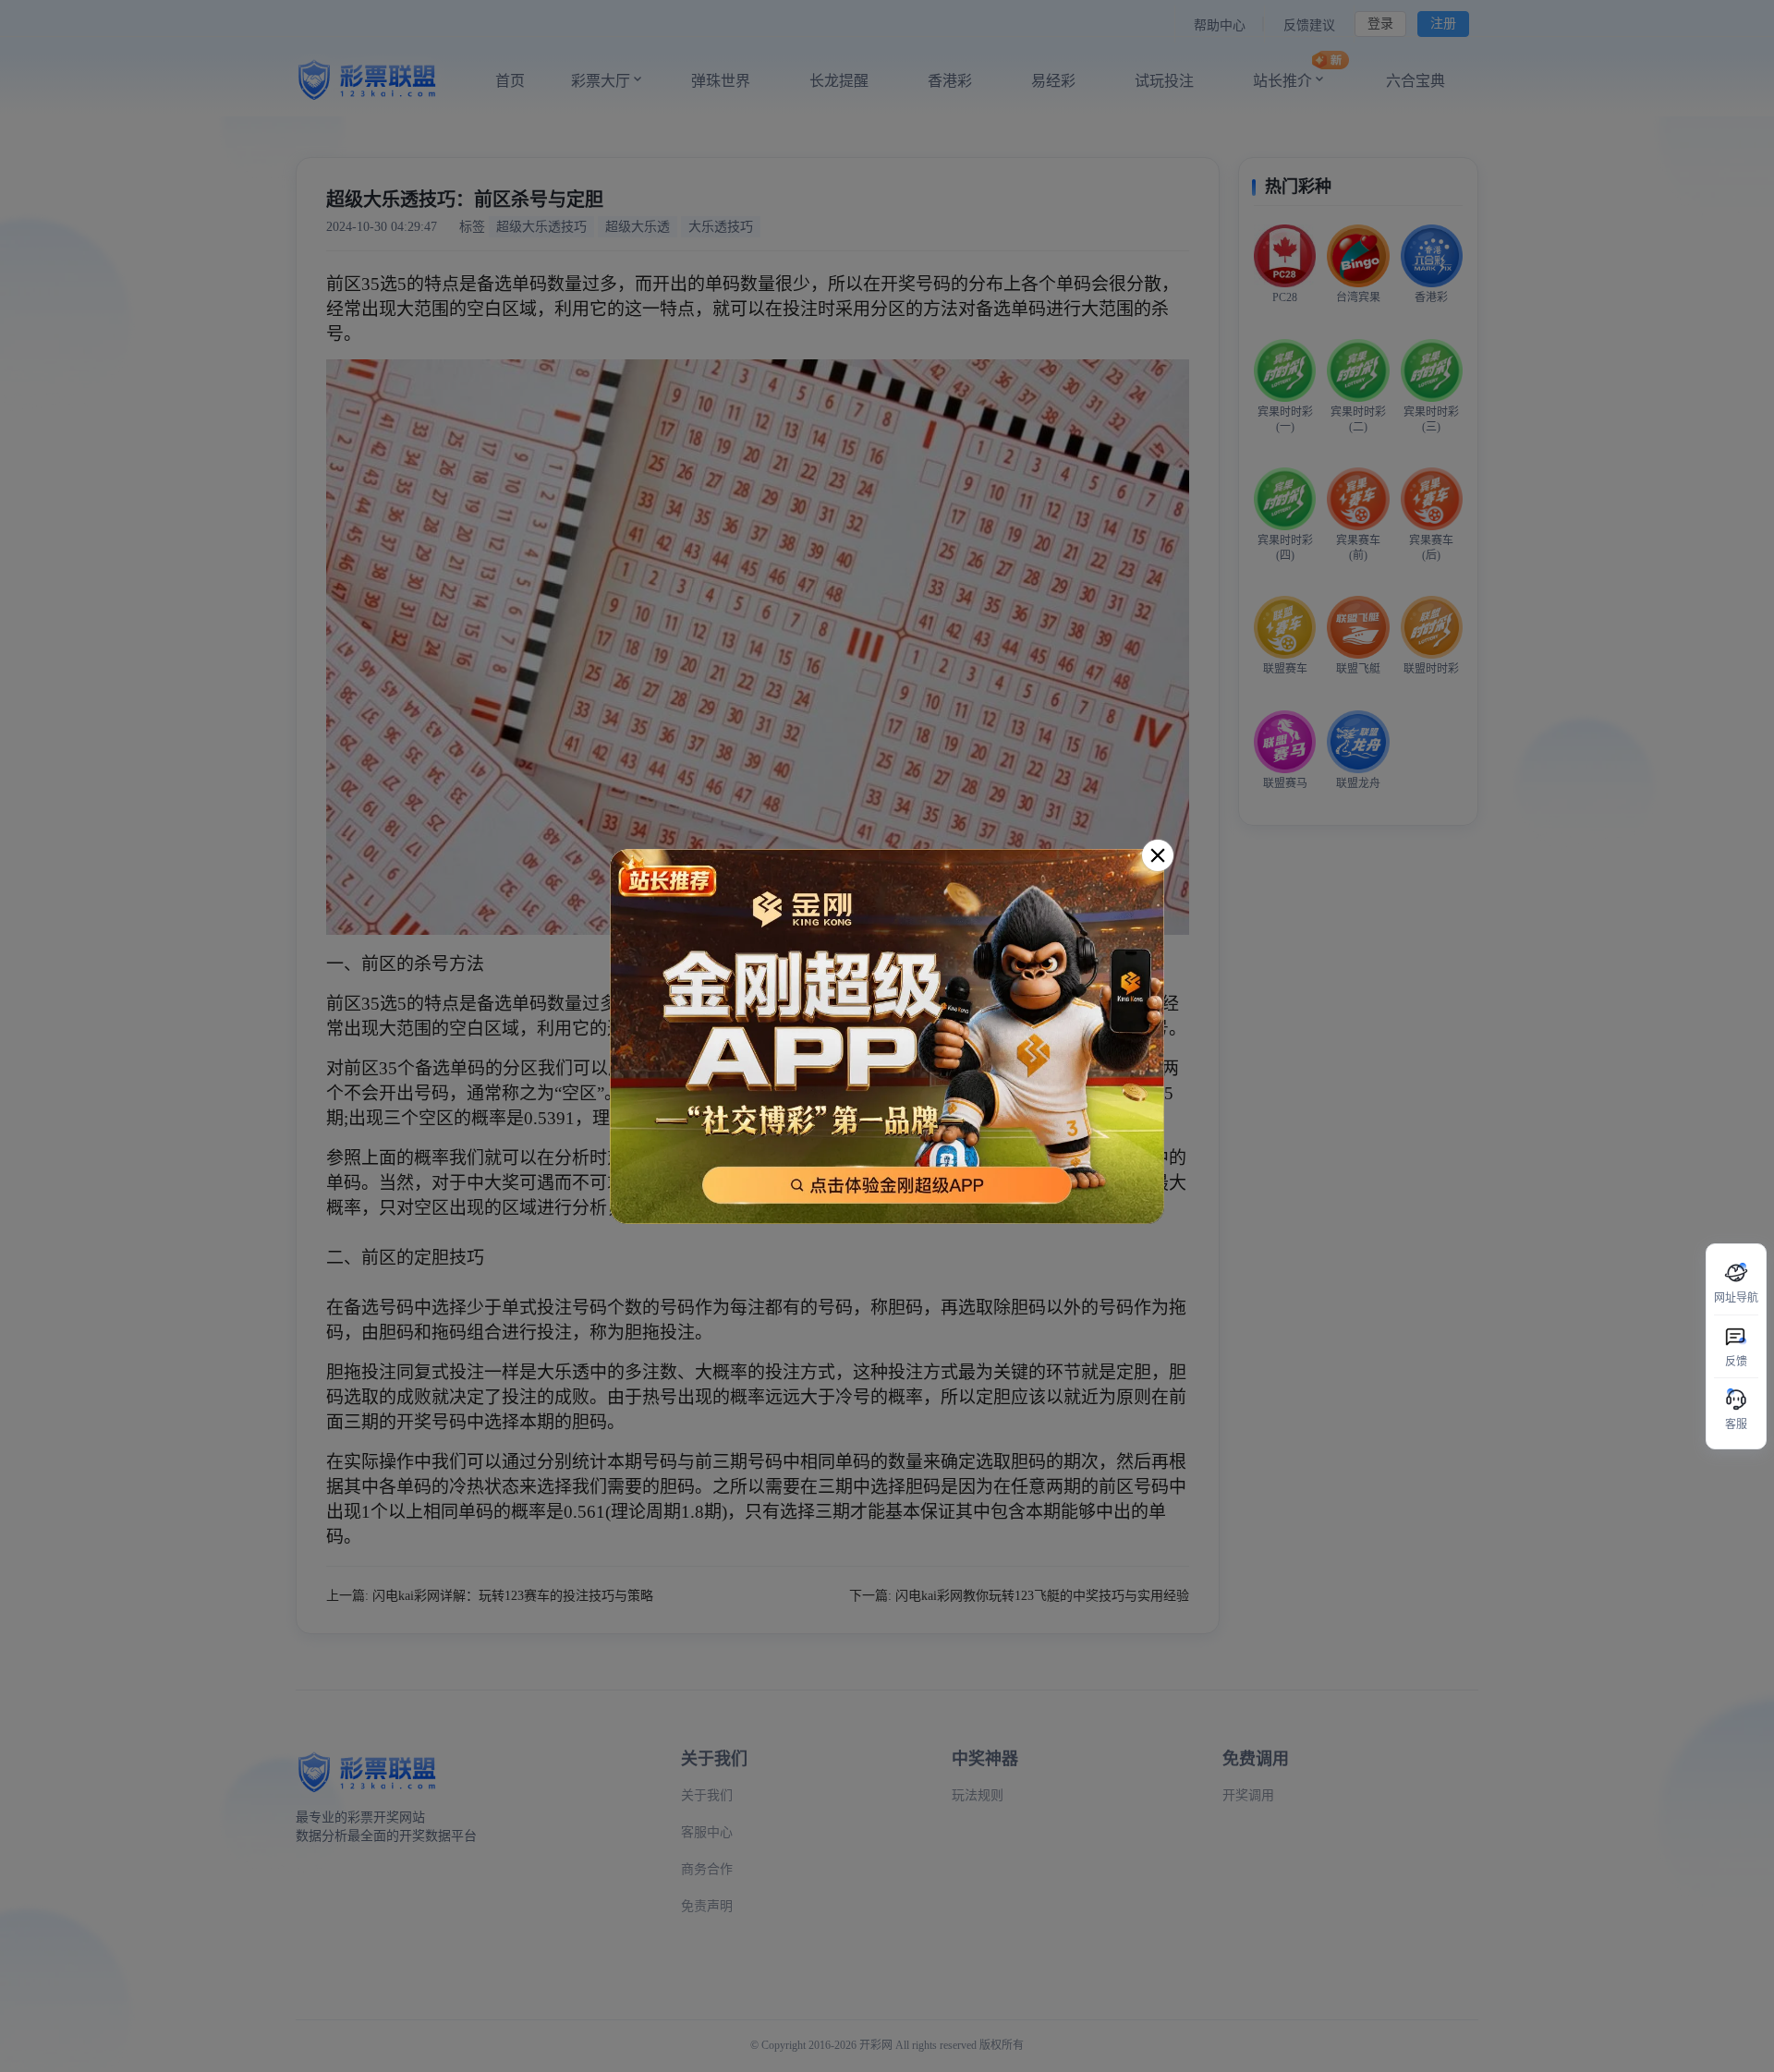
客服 (1736, 1424)
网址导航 (1736, 1298)
